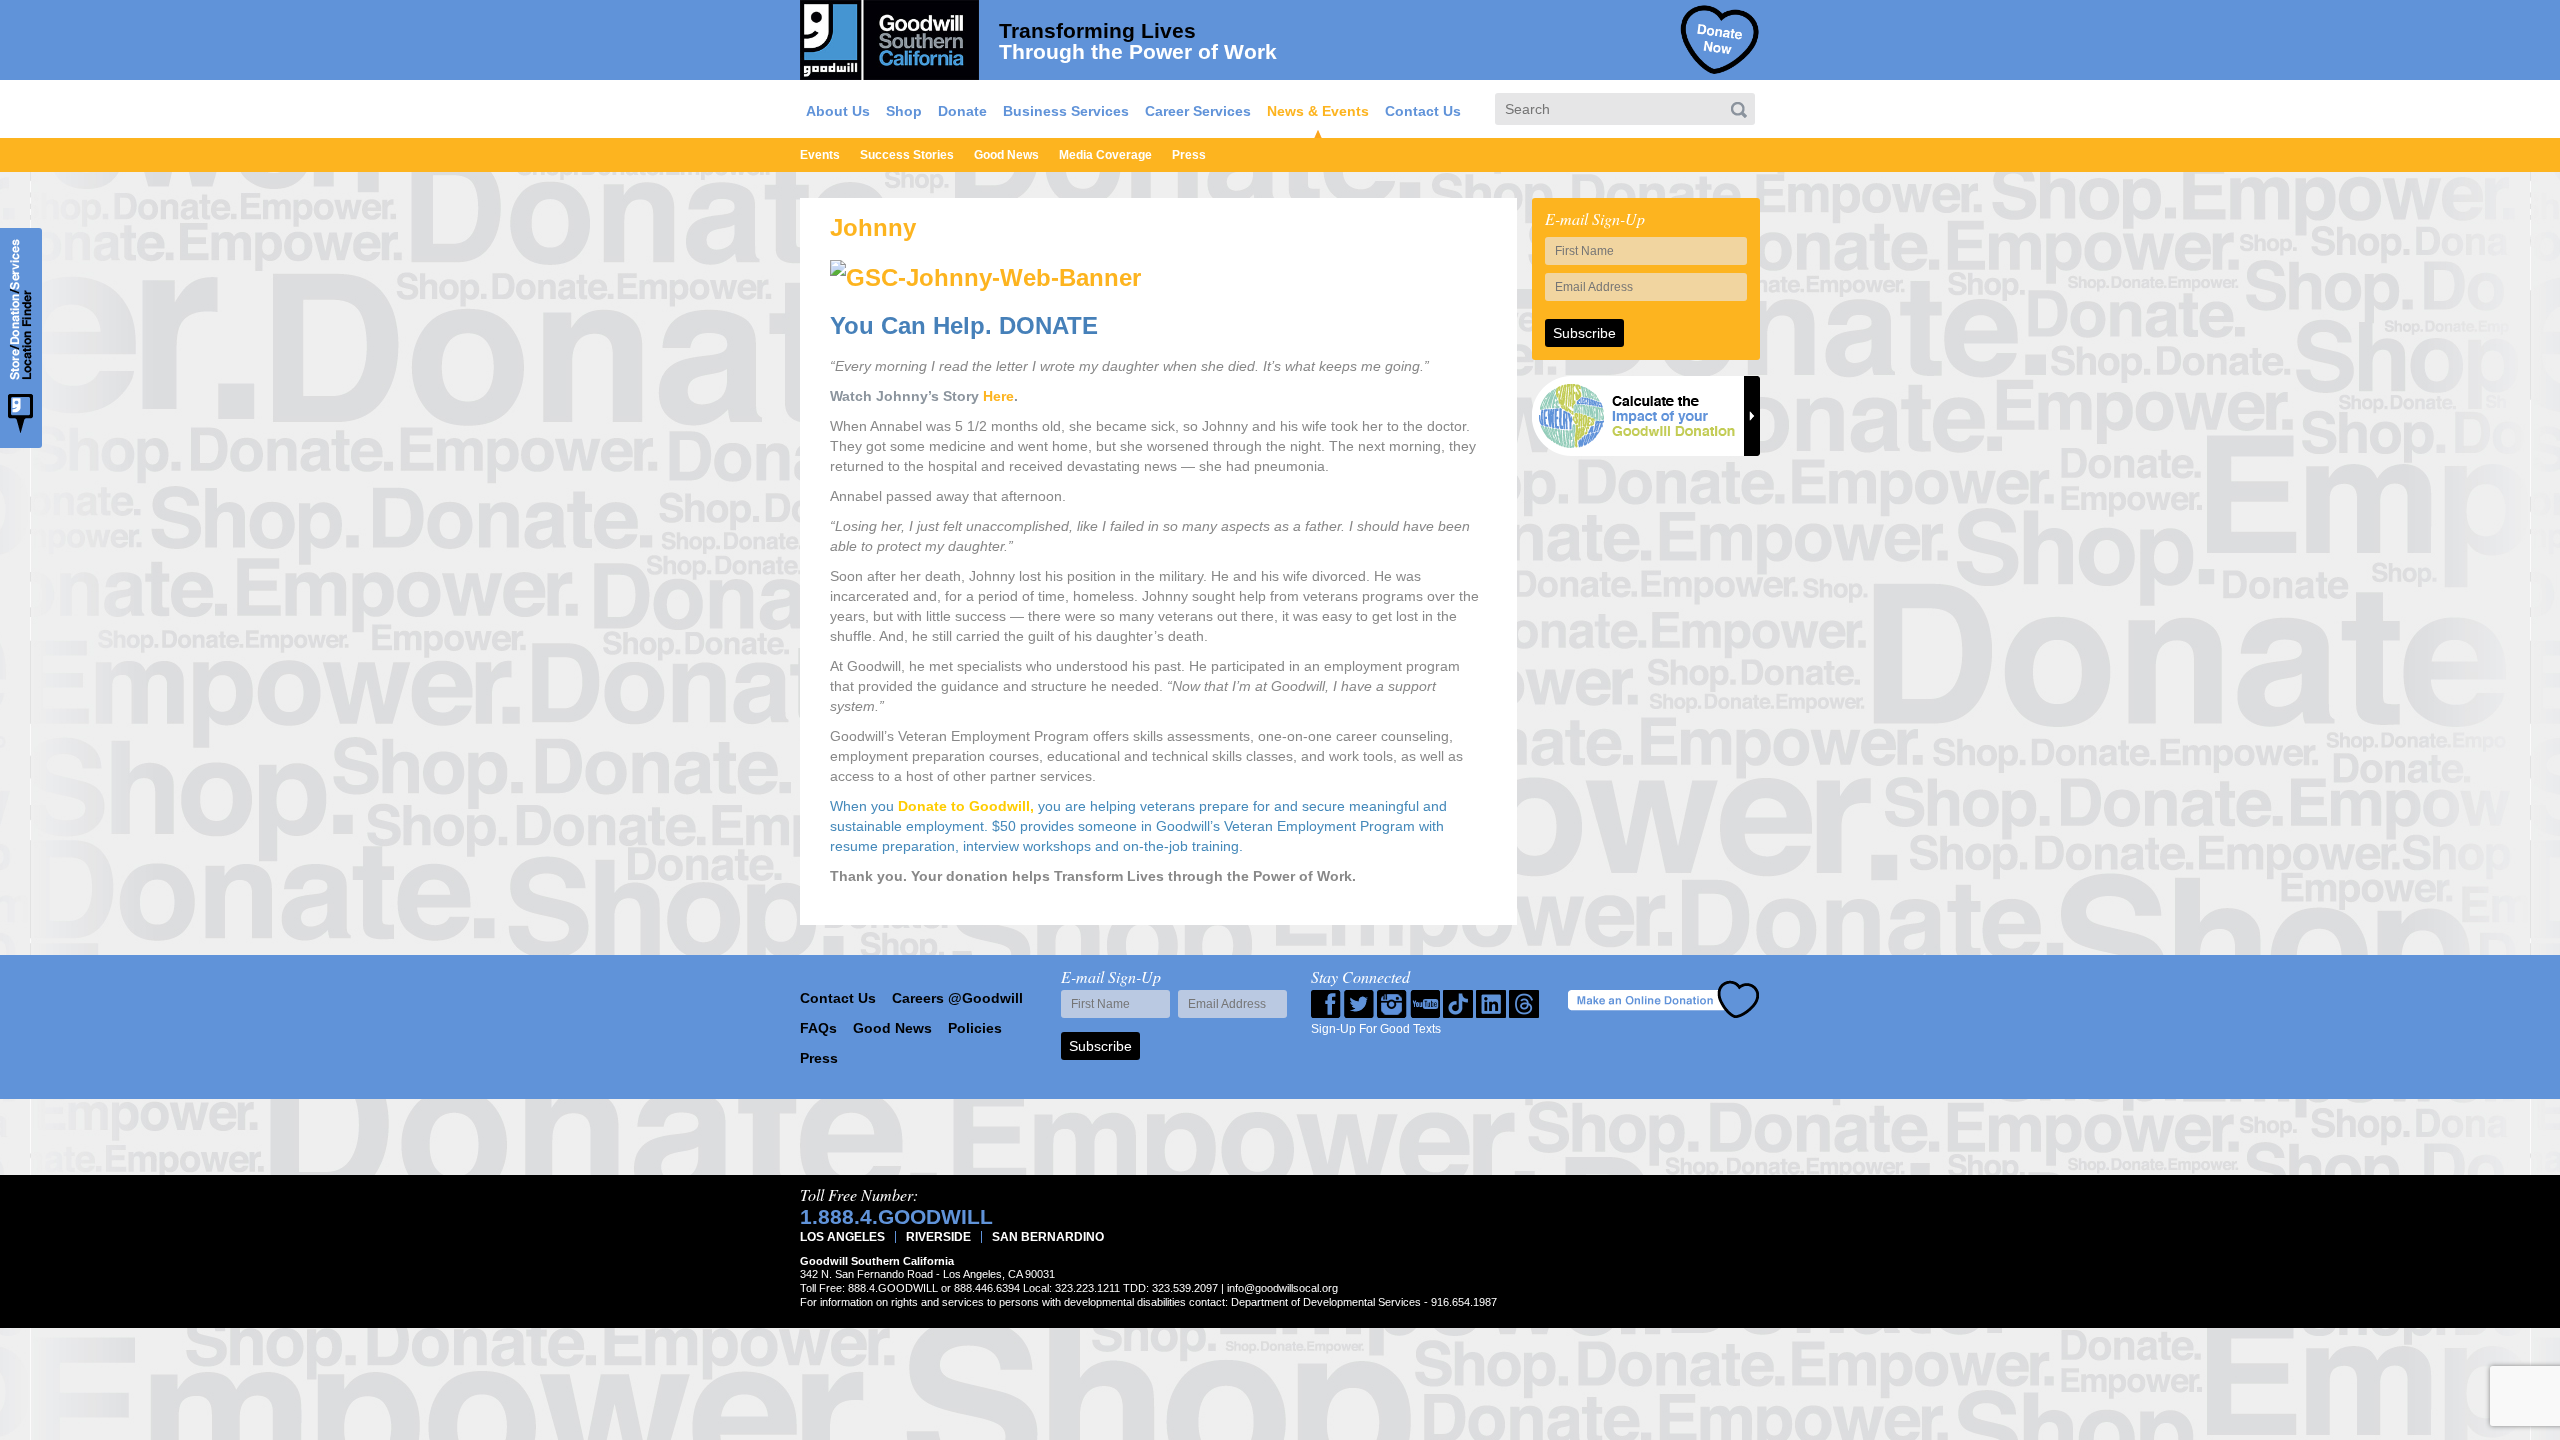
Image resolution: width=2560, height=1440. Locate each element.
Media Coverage (1105, 155)
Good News (1006, 155)
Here (998, 396)
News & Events (1318, 111)
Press (1189, 155)
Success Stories (907, 155)
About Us (838, 111)
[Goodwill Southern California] (889, 37)
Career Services (1198, 111)
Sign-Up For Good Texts (1376, 1029)
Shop (904, 111)
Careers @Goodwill (957, 998)
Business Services (1066, 111)
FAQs (818, 1028)
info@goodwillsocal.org (1282, 1288)
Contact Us (1423, 111)
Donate (962, 111)
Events (820, 155)
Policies (975, 1028)
